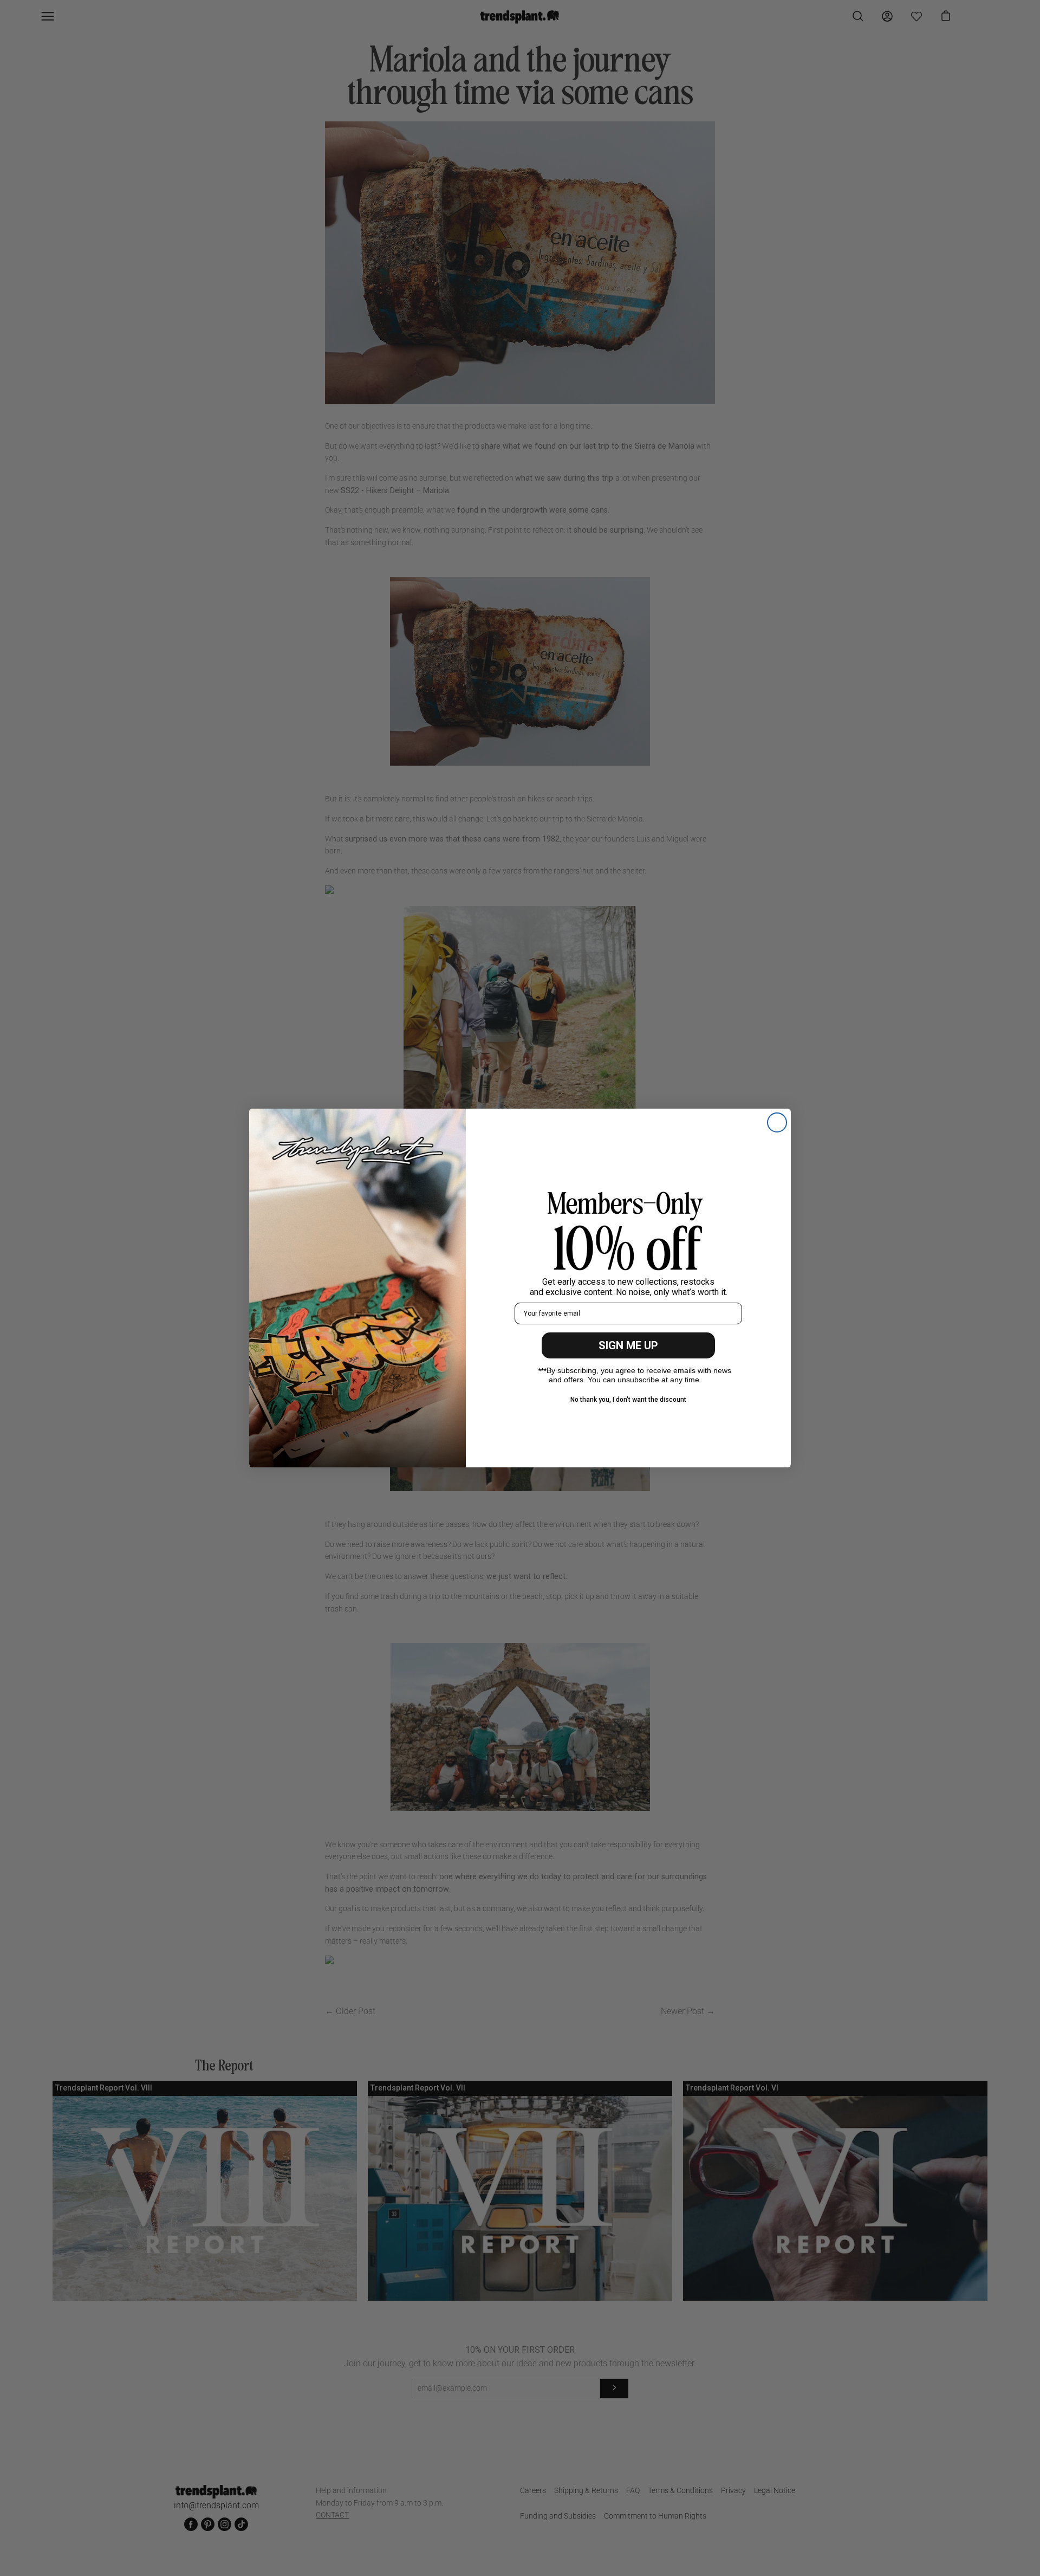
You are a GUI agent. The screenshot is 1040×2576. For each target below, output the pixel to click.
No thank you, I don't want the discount (628, 1400)
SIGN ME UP (628, 1345)
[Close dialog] (777, 1122)
